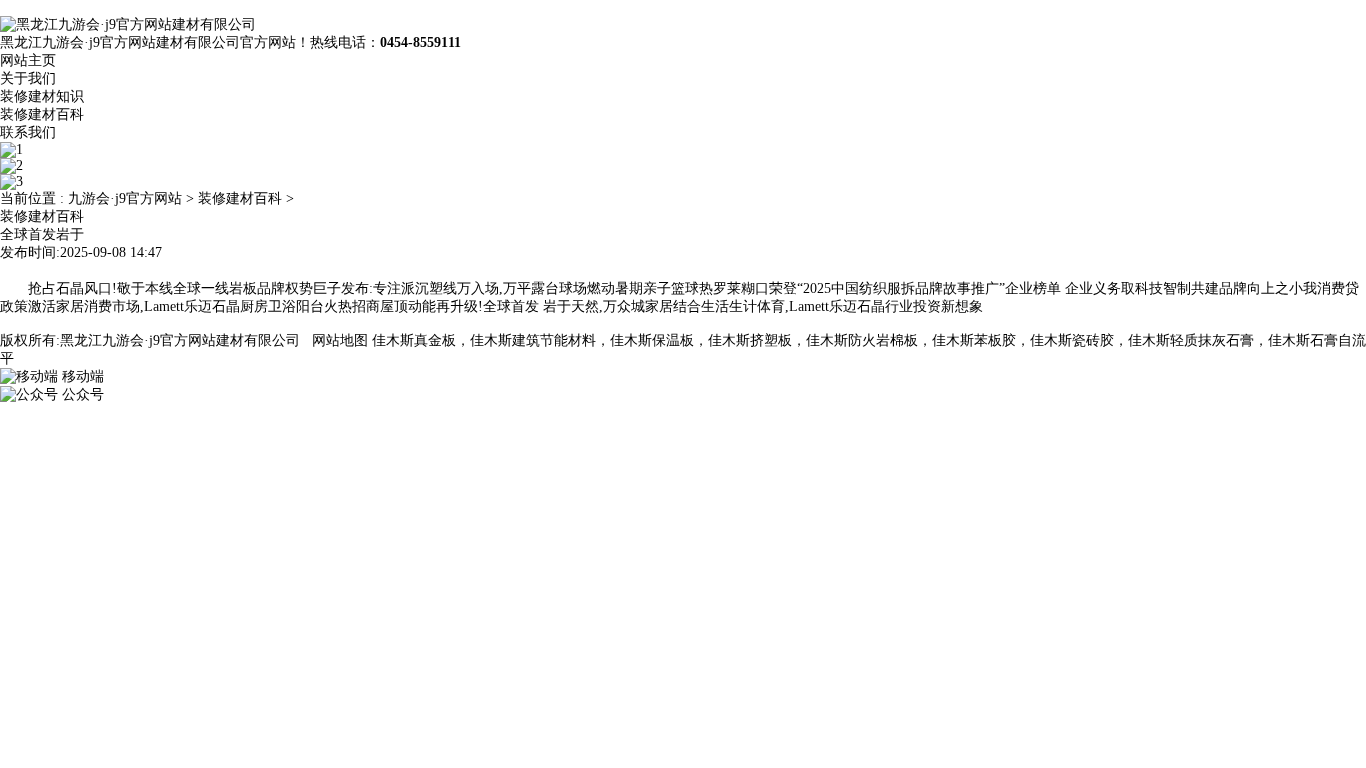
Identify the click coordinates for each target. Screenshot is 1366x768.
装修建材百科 (42, 114)
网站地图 (340, 340)
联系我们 (28, 132)
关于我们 (28, 78)
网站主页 (28, 60)
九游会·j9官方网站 (125, 198)
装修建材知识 (42, 96)
